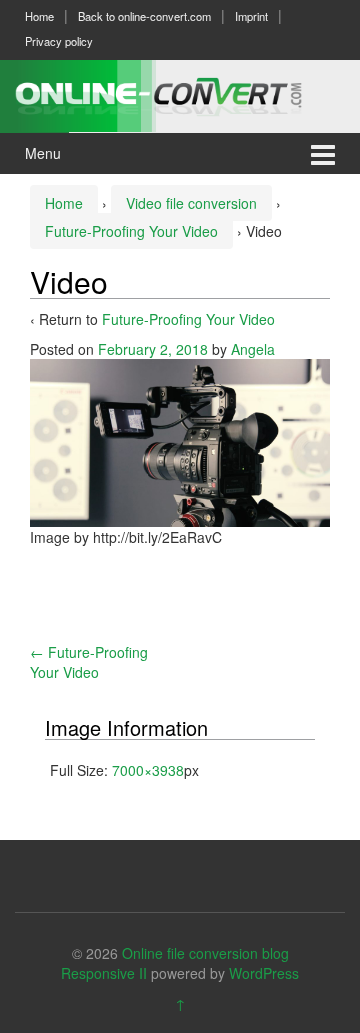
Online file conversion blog (205, 953)
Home (39, 16)
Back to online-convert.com (144, 16)
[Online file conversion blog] (180, 93)
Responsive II (104, 973)
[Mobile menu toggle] (323, 153)
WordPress (264, 973)
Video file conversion (191, 203)
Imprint (251, 16)
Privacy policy (59, 41)
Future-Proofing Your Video (131, 231)
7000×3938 (148, 770)
